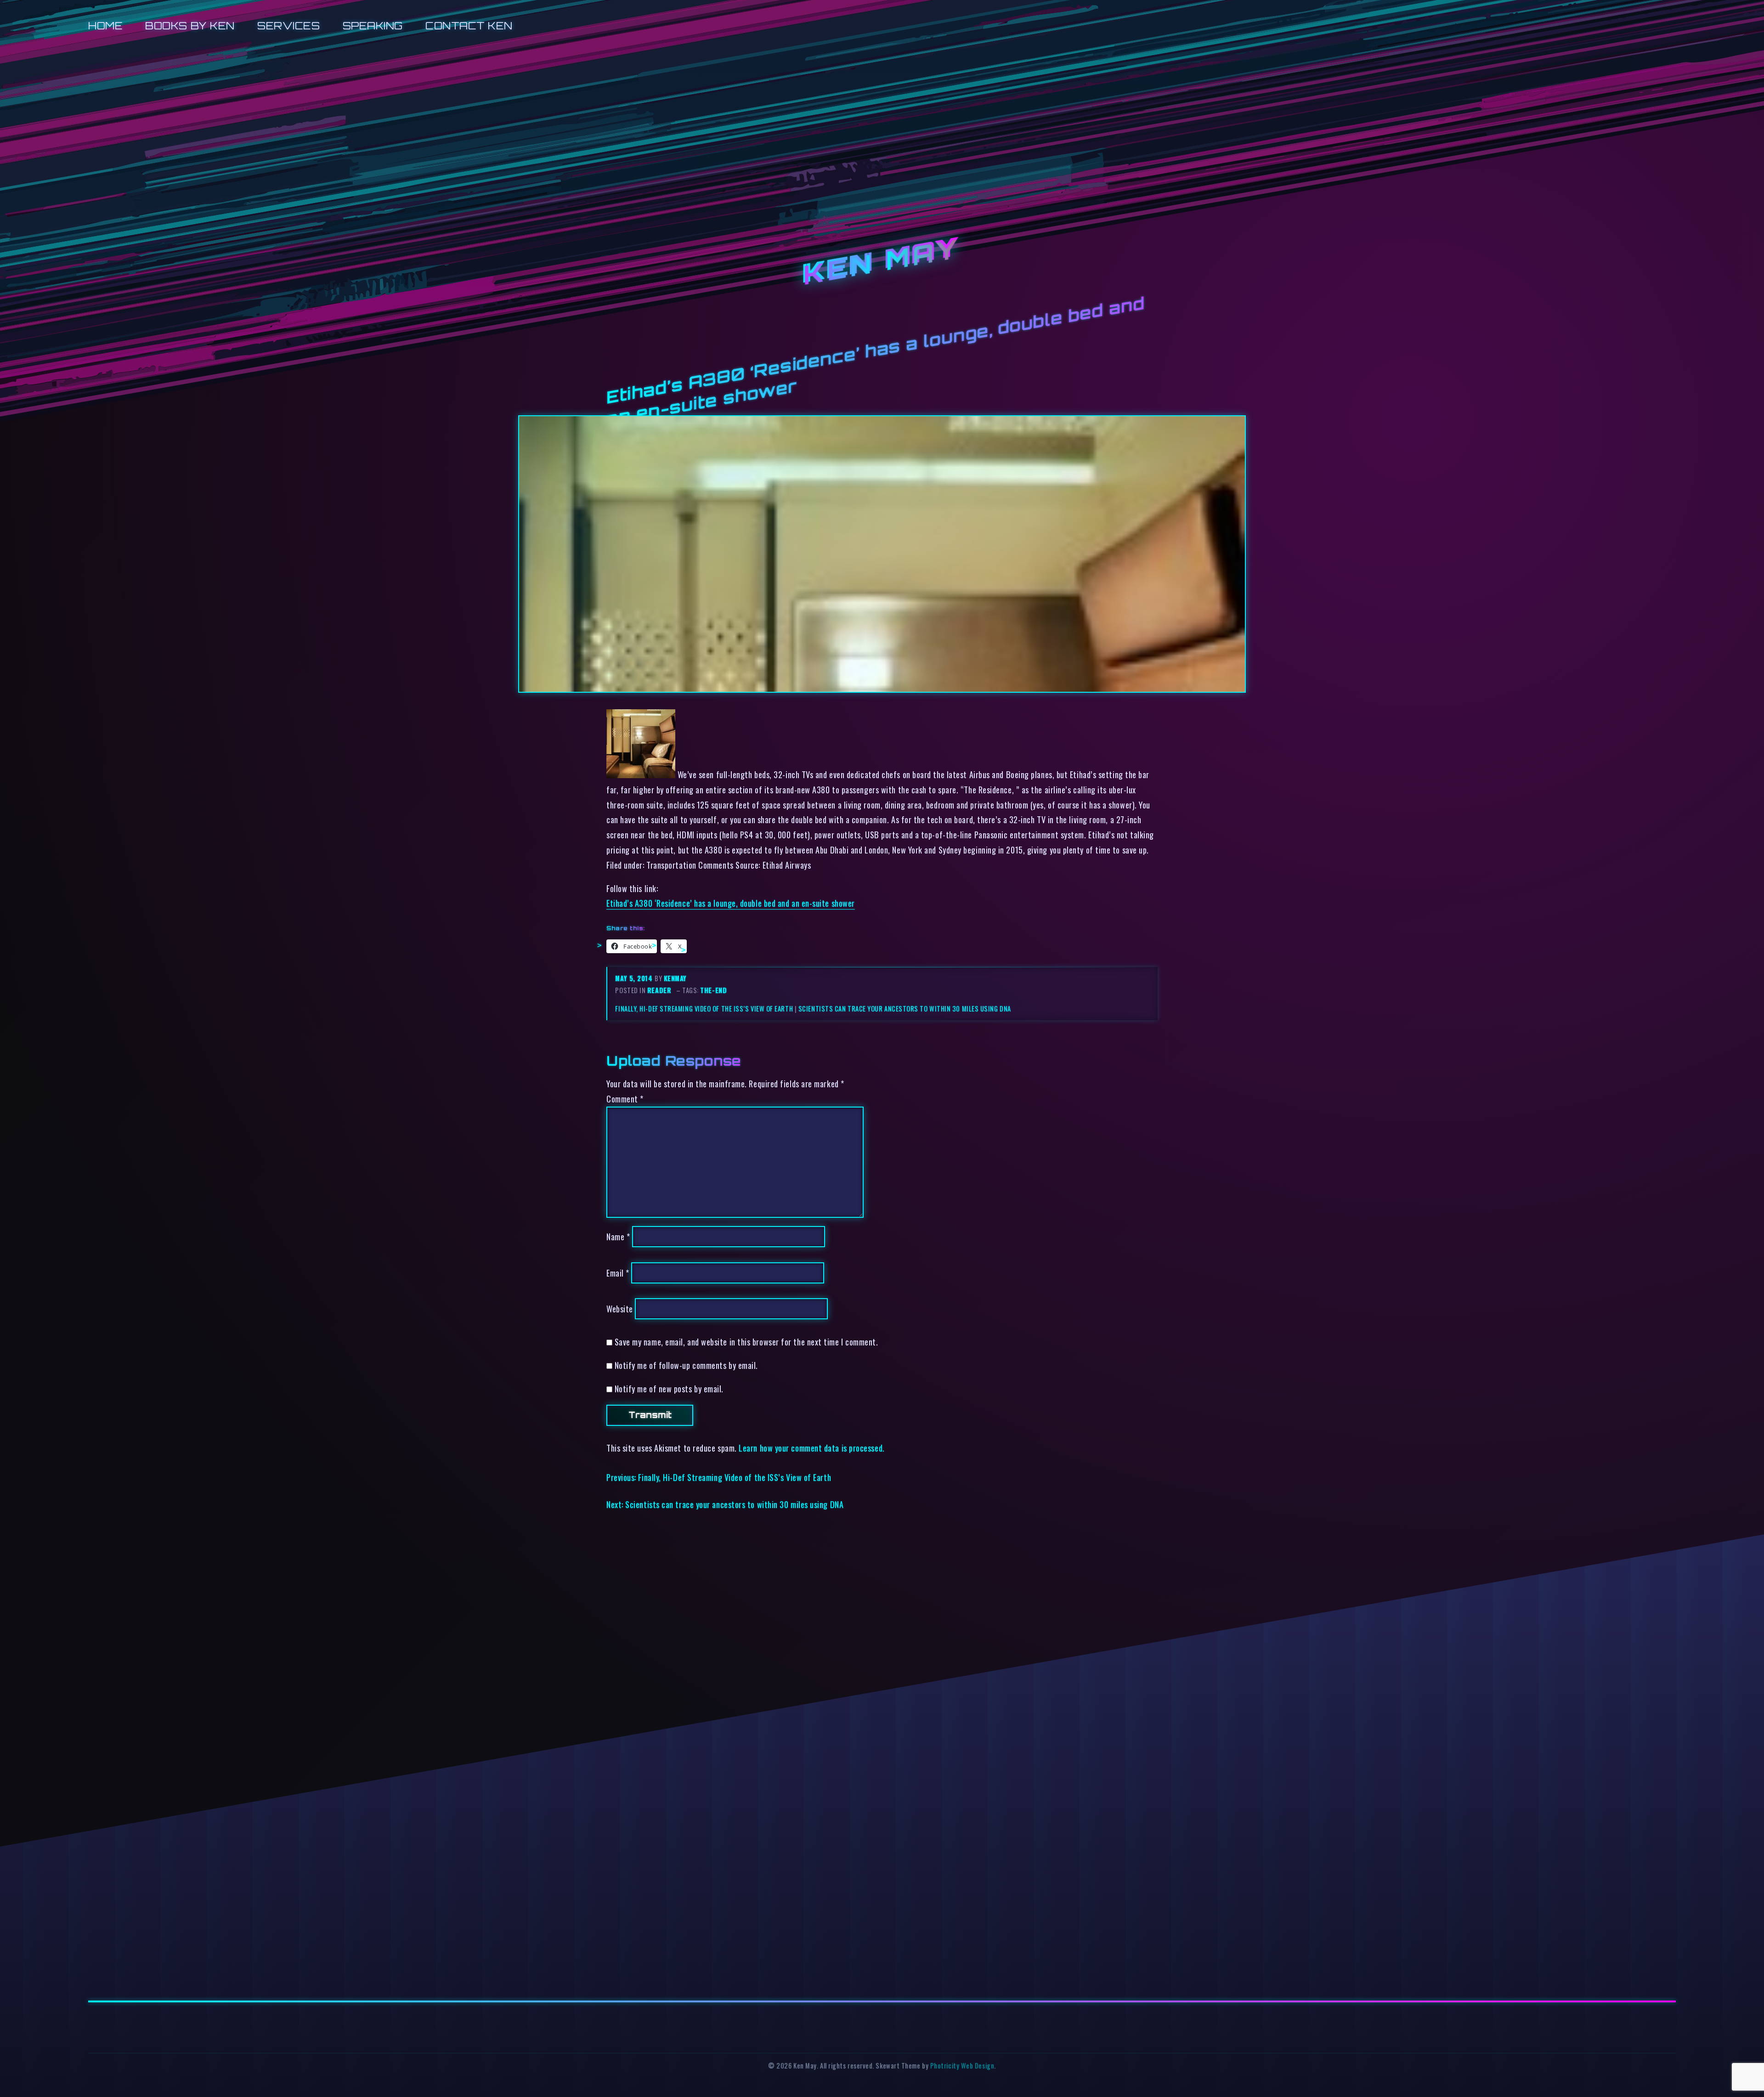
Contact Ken (469, 25)
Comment (625, 1099)
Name (618, 1236)
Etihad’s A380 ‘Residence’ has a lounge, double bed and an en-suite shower (731, 903)
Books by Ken (190, 25)
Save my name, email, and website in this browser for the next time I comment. (746, 1342)
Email (618, 1273)
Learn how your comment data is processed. (811, 1448)
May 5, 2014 (635, 978)
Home (105, 25)
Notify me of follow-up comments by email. (686, 1365)
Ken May (882, 262)
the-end (713, 990)
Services (288, 25)
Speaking (373, 25)
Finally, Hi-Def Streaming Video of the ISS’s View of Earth (704, 1009)
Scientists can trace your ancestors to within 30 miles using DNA (905, 1009)
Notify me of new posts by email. (669, 1388)
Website (620, 1309)
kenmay (675, 978)
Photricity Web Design (962, 2066)
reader (659, 990)
